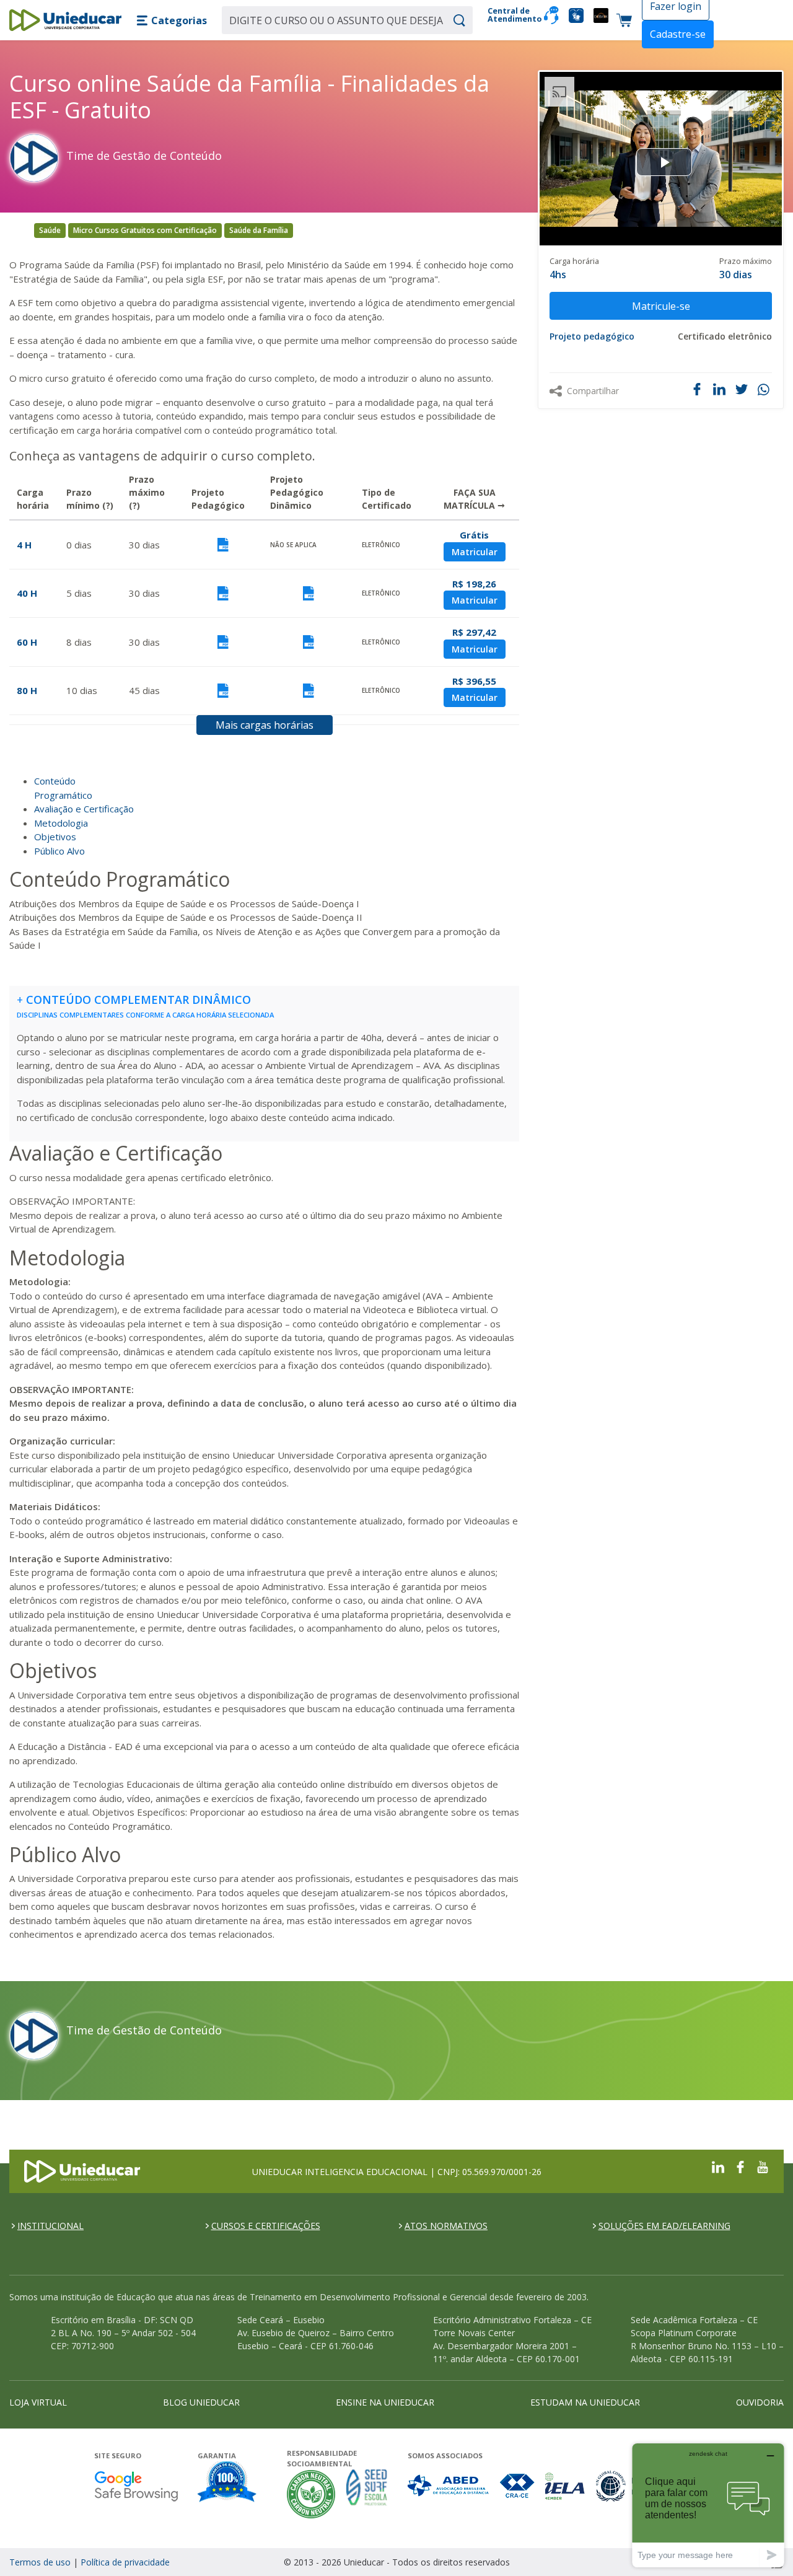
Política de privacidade (125, 2562)
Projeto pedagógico (592, 336)
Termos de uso (40, 2562)
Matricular (475, 552)
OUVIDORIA (760, 2402)
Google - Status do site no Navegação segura (136, 2486)
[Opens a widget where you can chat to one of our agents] (708, 2505)
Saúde (50, 230)
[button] (172, 20)
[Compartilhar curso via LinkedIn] (719, 389)
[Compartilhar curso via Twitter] (742, 389)
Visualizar (223, 545)
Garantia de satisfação (227, 2483)
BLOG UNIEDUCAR (201, 2402)
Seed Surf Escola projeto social (367, 2494)
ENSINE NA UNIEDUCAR (385, 2402)
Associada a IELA (566, 2486)
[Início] (65, 20)
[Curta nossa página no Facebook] (740, 2166)
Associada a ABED (449, 2486)
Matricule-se (661, 306)
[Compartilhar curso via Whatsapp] (765, 390)
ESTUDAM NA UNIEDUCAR (585, 2402)
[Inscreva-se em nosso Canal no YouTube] (763, 2166)
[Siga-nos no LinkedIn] (718, 2166)
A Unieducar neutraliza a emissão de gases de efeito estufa (311, 2494)
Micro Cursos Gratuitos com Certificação (145, 230)
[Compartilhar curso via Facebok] (697, 389)
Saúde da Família (259, 230)
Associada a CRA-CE (518, 2486)
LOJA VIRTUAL (38, 2402)
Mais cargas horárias (265, 725)
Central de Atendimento (511, 15)
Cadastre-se (678, 34)
